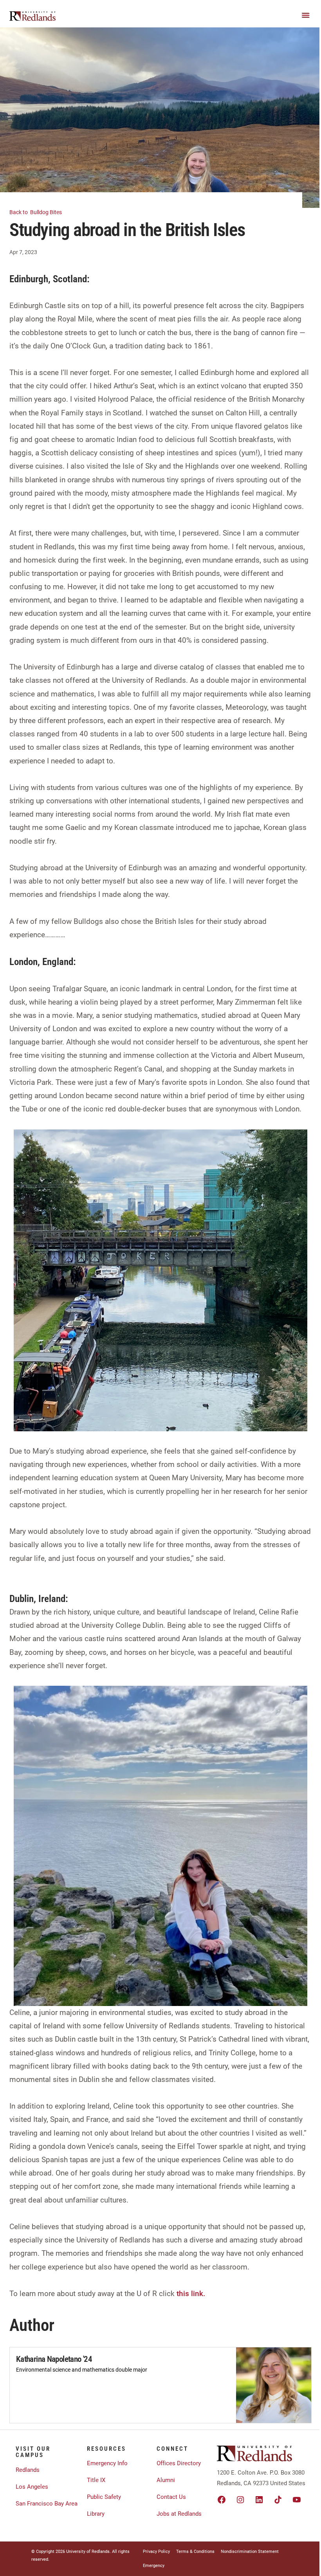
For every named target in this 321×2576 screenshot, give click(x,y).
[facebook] (222, 2500)
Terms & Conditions (195, 2552)
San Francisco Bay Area (47, 2504)
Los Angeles (32, 2487)
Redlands (28, 2470)
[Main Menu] (306, 15)
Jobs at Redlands (179, 2514)
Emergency (154, 2566)
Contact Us (171, 2497)
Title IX (96, 2480)
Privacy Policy (156, 2552)
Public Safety (104, 2497)
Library (96, 2514)
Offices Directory (179, 2463)
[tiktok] (278, 2500)
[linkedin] (259, 2500)
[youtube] (297, 2500)
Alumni (166, 2480)
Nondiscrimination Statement (250, 2552)
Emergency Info (107, 2463)
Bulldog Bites (36, 212)
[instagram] (240, 2500)
